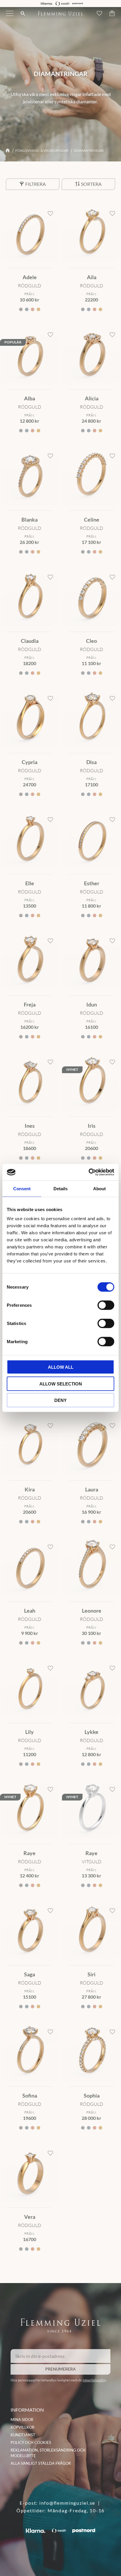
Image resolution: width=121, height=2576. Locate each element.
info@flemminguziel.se (67, 2503)
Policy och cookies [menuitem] (31, 2442)
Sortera (91, 184)
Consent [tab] (22, 1188)
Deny (60, 1400)
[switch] (106, 1305)
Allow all (61, 1367)
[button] (10, 17)
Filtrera (36, 184)
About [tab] (99, 1188)
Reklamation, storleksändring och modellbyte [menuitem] (48, 2453)
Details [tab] (60, 1188)
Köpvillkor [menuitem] (22, 2427)
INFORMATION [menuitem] (27, 2410)
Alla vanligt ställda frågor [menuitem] (41, 2463)
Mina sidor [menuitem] (22, 2420)
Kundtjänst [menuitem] (23, 2435)
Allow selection (61, 1384)
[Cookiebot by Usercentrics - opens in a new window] (89, 1172)
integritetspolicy (94, 2380)
